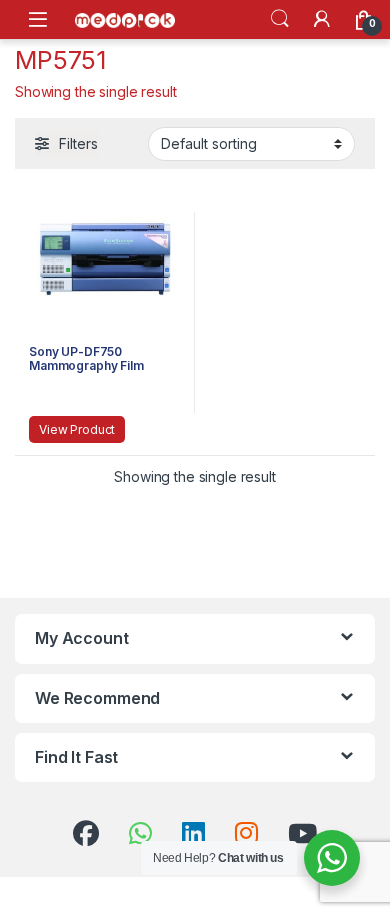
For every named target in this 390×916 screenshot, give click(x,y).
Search (280, 19)
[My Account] (322, 19)
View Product (77, 429)
